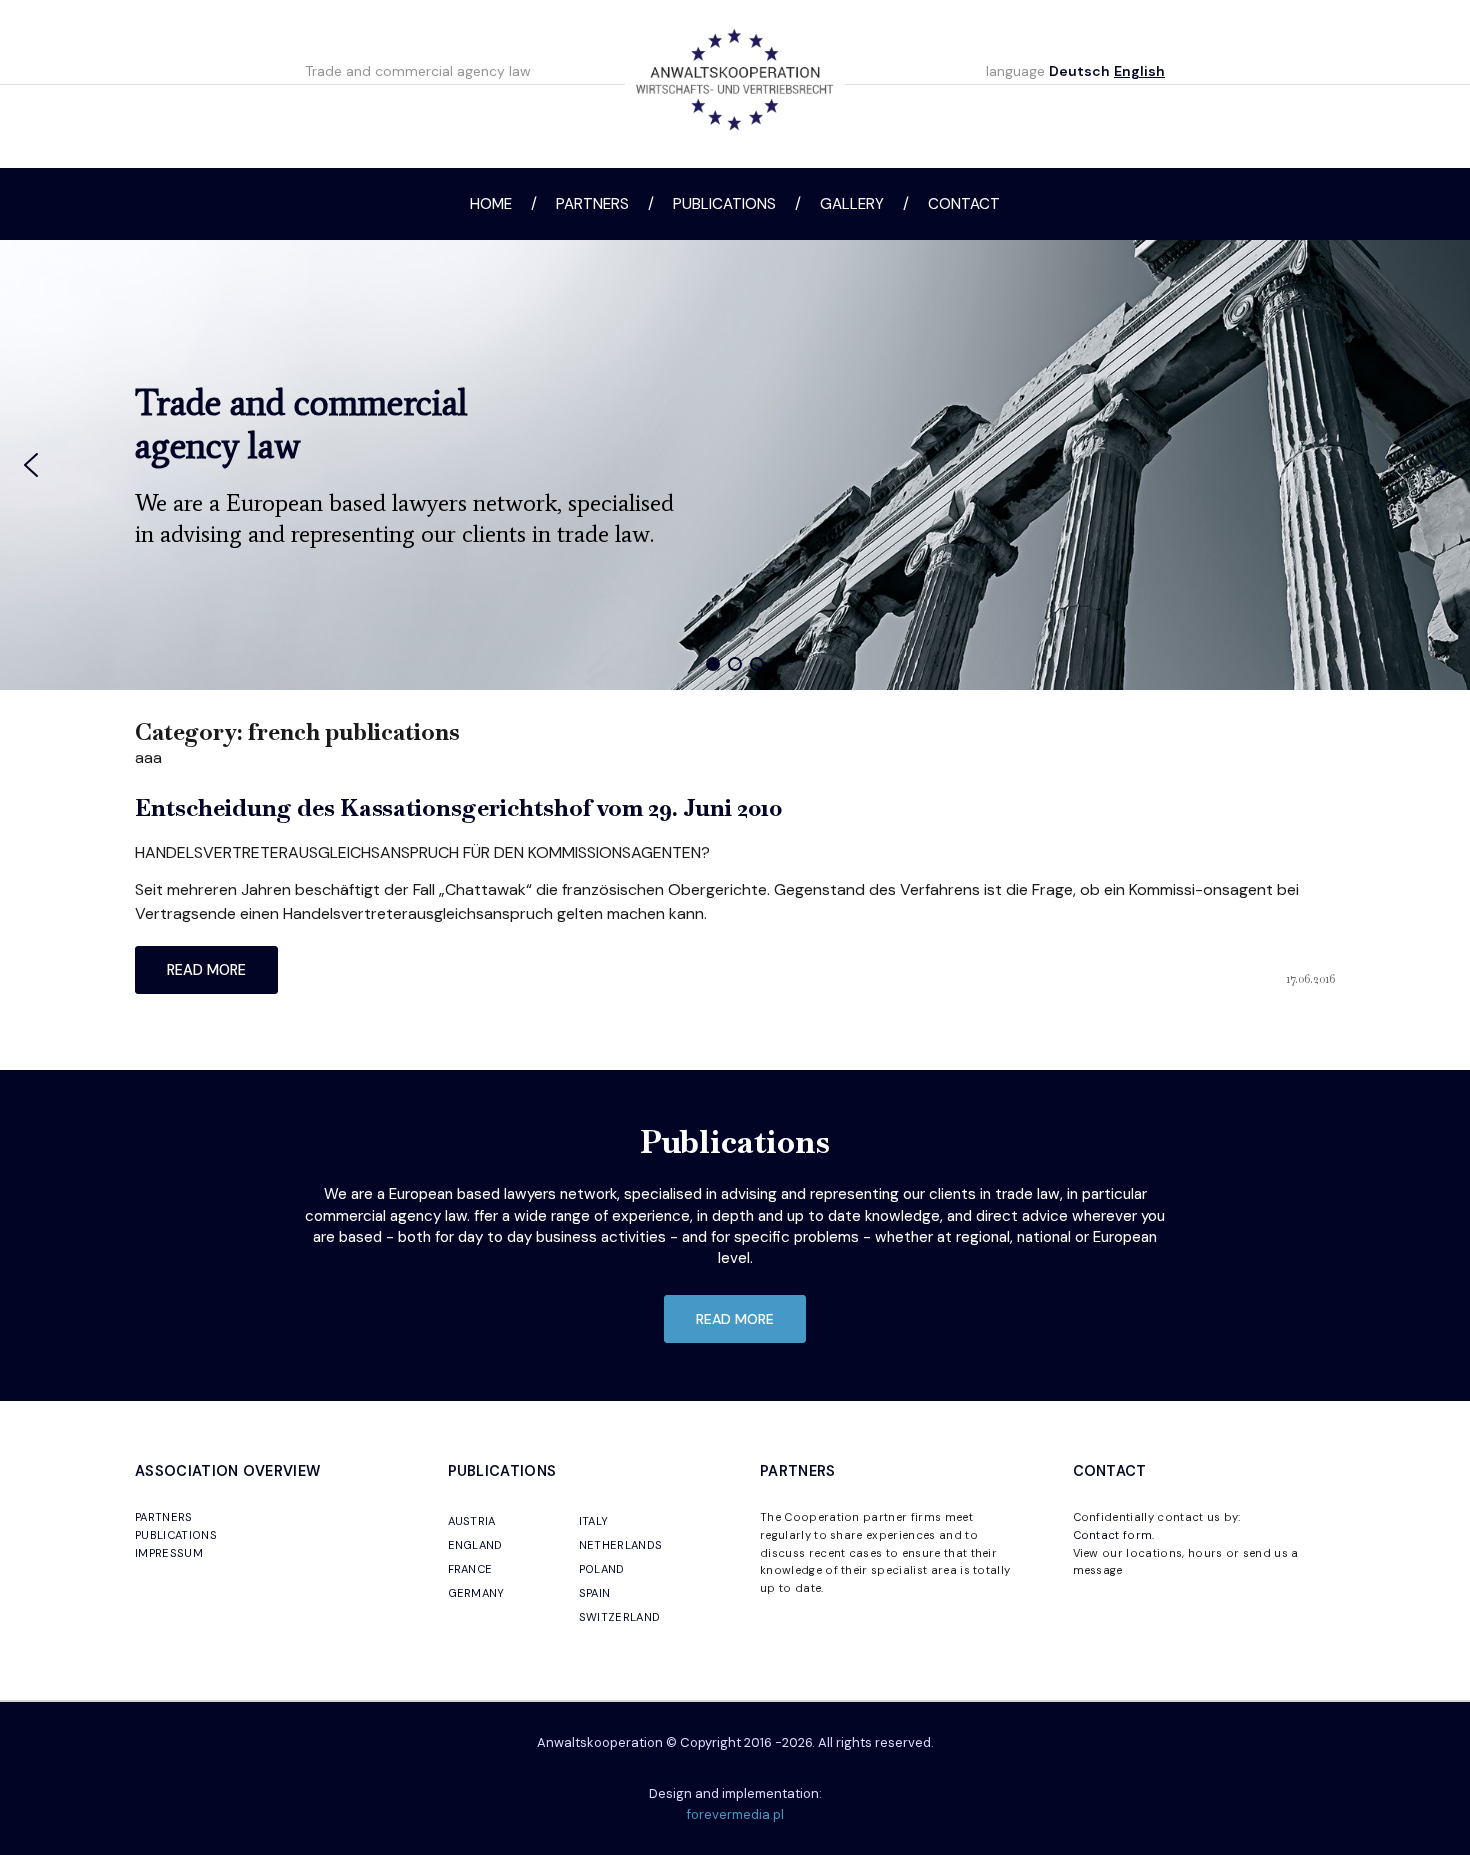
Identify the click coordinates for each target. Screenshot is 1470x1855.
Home (491, 204)
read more (206, 970)
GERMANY (476, 1593)
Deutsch (1079, 71)
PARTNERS (164, 1517)
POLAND (602, 1569)
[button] (31, 465)
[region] (735, 465)
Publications (724, 204)
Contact (964, 204)
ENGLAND (475, 1545)
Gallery (852, 204)
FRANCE (470, 1569)
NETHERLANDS (621, 1545)
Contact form (1113, 1535)
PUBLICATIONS (176, 1535)
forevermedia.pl (735, 1814)
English (1139, 71)
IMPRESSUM (169, 1553)
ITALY (594, 1521)
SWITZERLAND (620, 1617)
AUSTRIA (472, 1521)
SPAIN (595, 1593)
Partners (592, 204)
